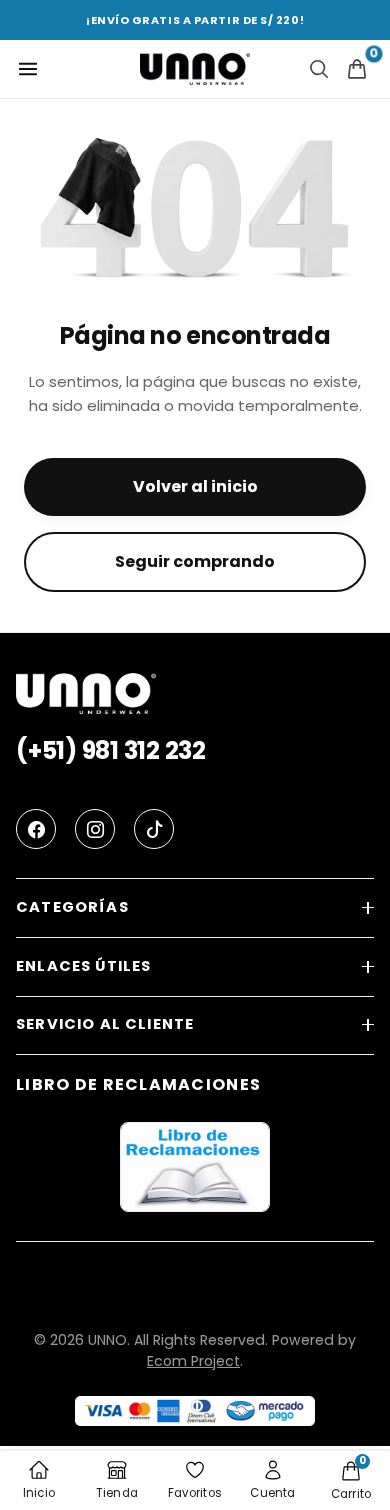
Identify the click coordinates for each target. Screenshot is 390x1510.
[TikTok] (154, 829)
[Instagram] (95, 829)
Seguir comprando (195, 561)
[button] (195, 908)
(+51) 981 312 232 (111, 751)
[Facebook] (36, 829)
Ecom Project (193, 1361)
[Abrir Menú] (28, 69)
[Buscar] (319, 69)
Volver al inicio (195, 486)
